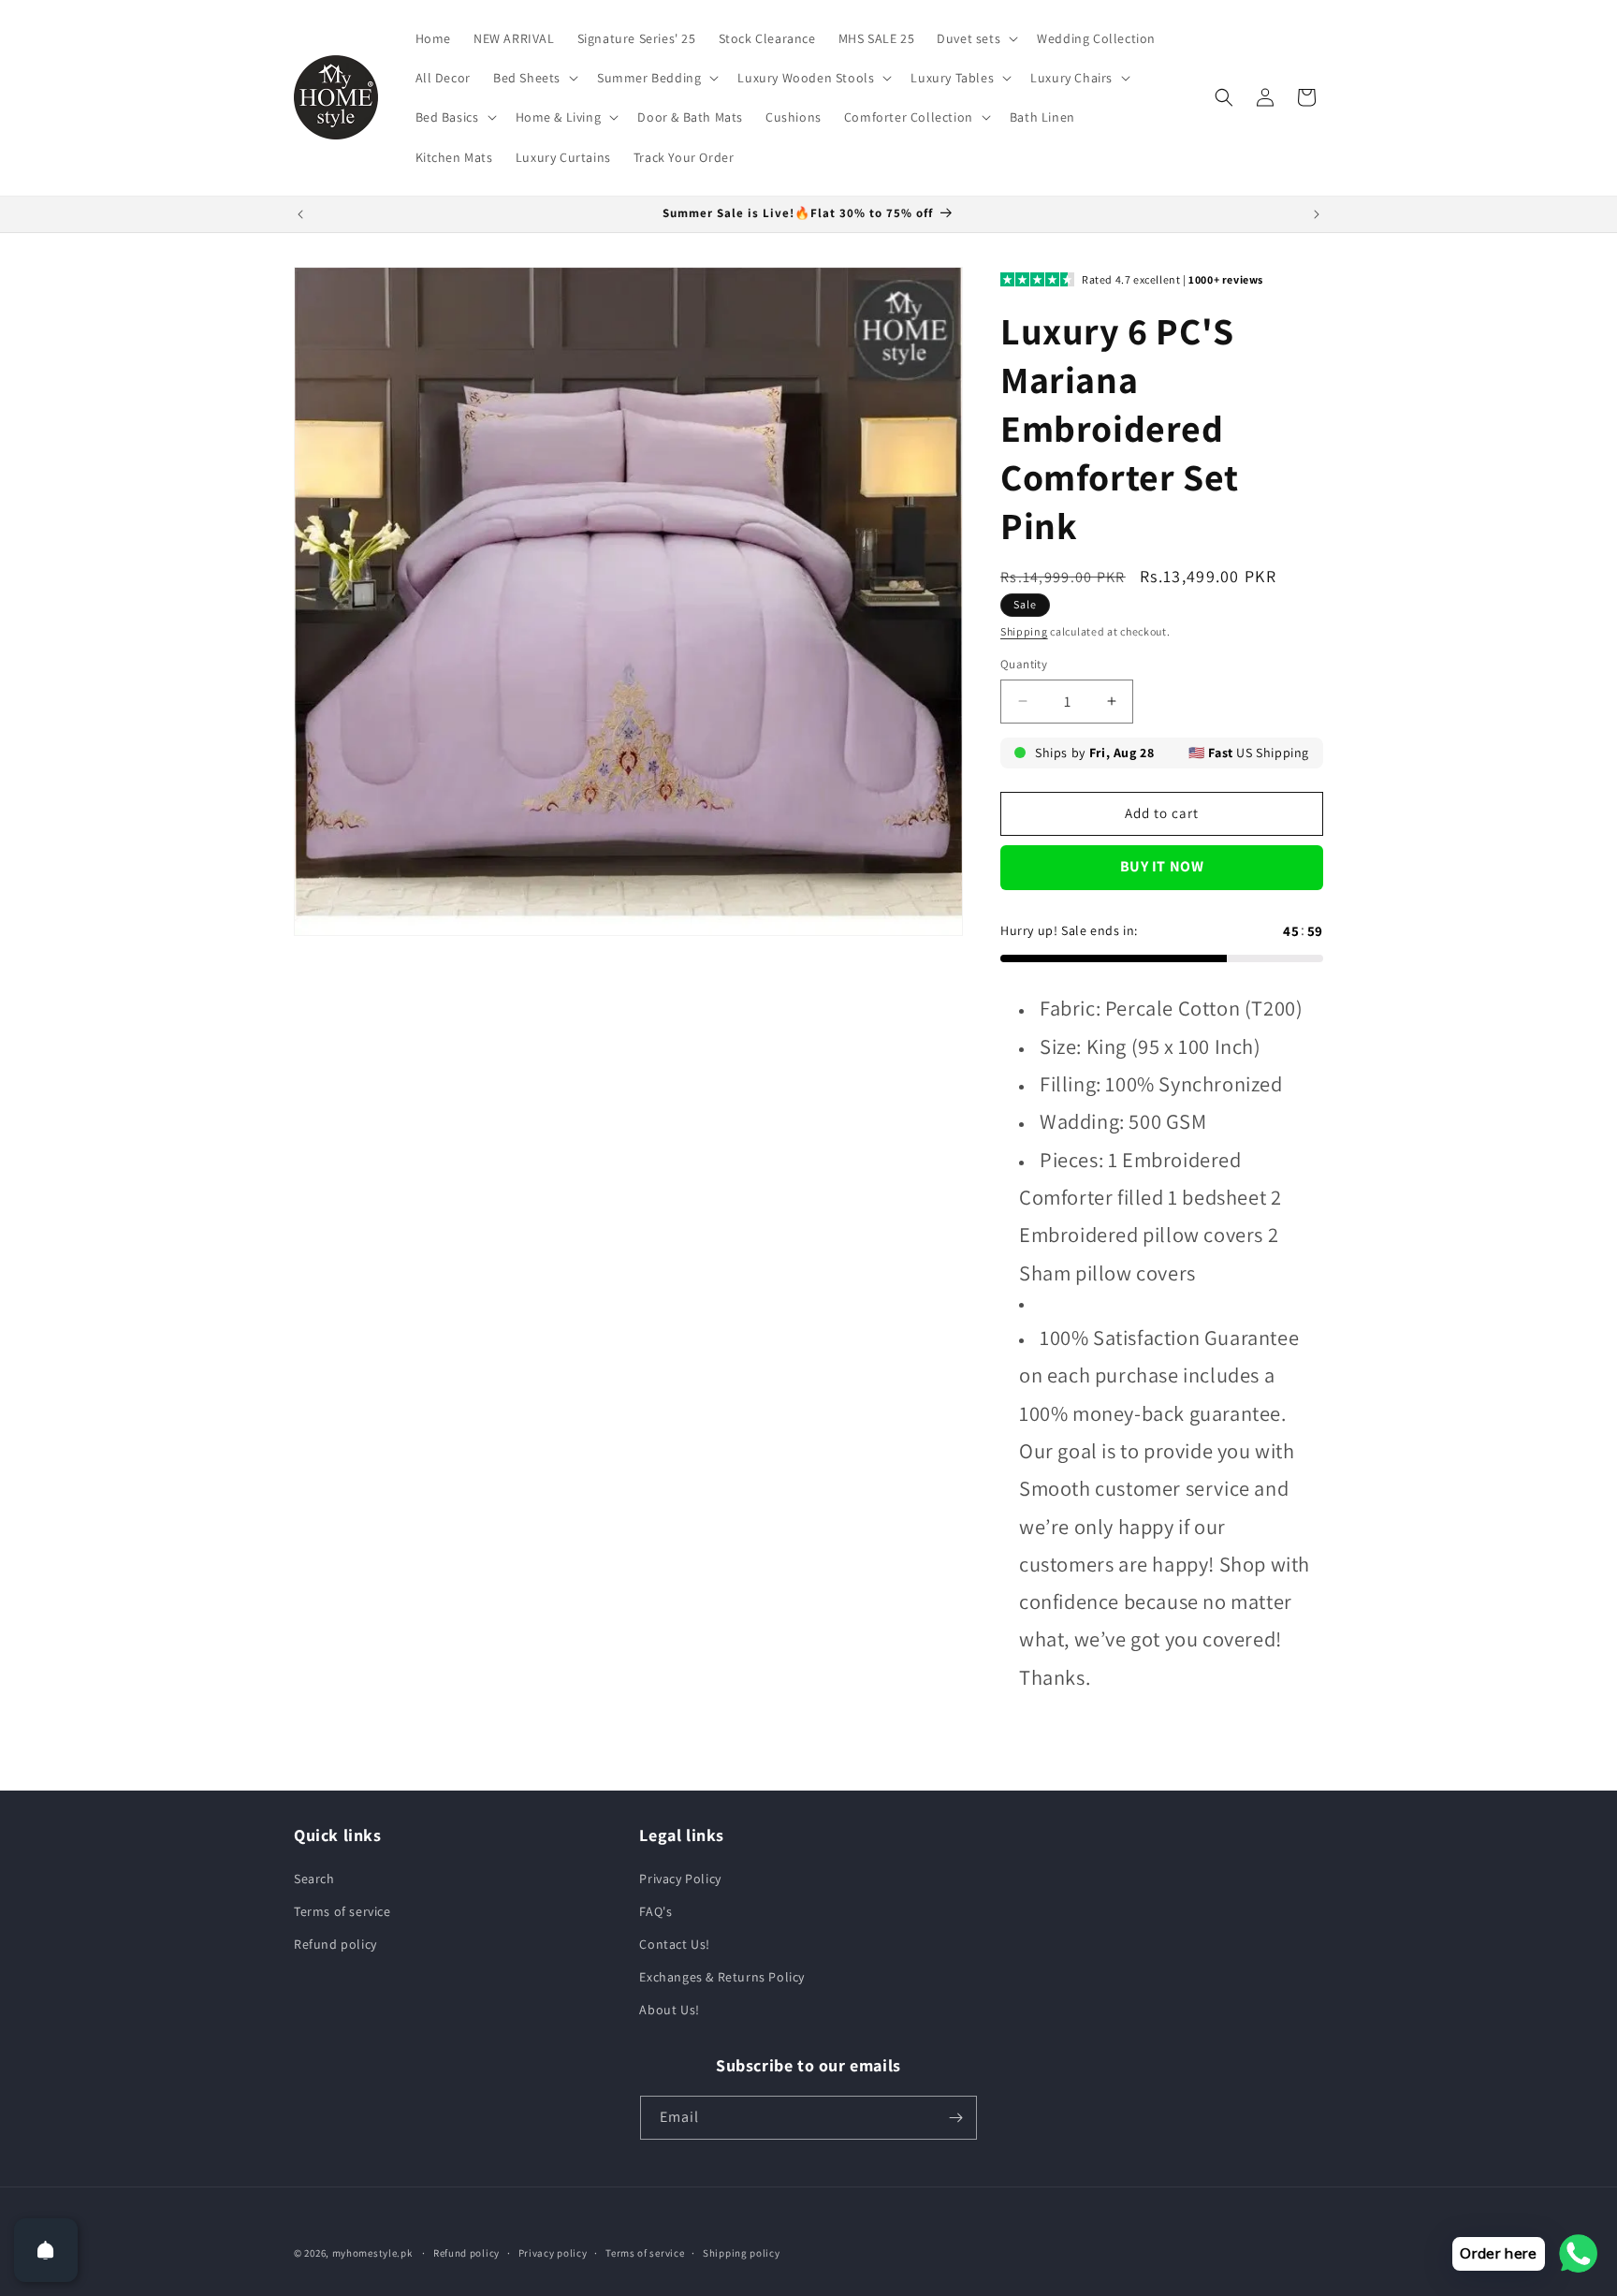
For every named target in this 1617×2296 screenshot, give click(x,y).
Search (314, 1879)
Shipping (1024, 631)
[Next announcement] (1317, 214)
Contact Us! (675, 1944)
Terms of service (342, 1911)
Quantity (1024, 664)
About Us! (669, 2010)
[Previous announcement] (300, 214)
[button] (976, 38)
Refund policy (335, 1944)
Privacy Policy (680, 1879)
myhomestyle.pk (372, 2253)
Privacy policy (553, 2253)
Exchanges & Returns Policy (722, 1977)
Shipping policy (742, 2253)
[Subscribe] (955, 2118)
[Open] (46, 2250)
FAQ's (656, 1911)
